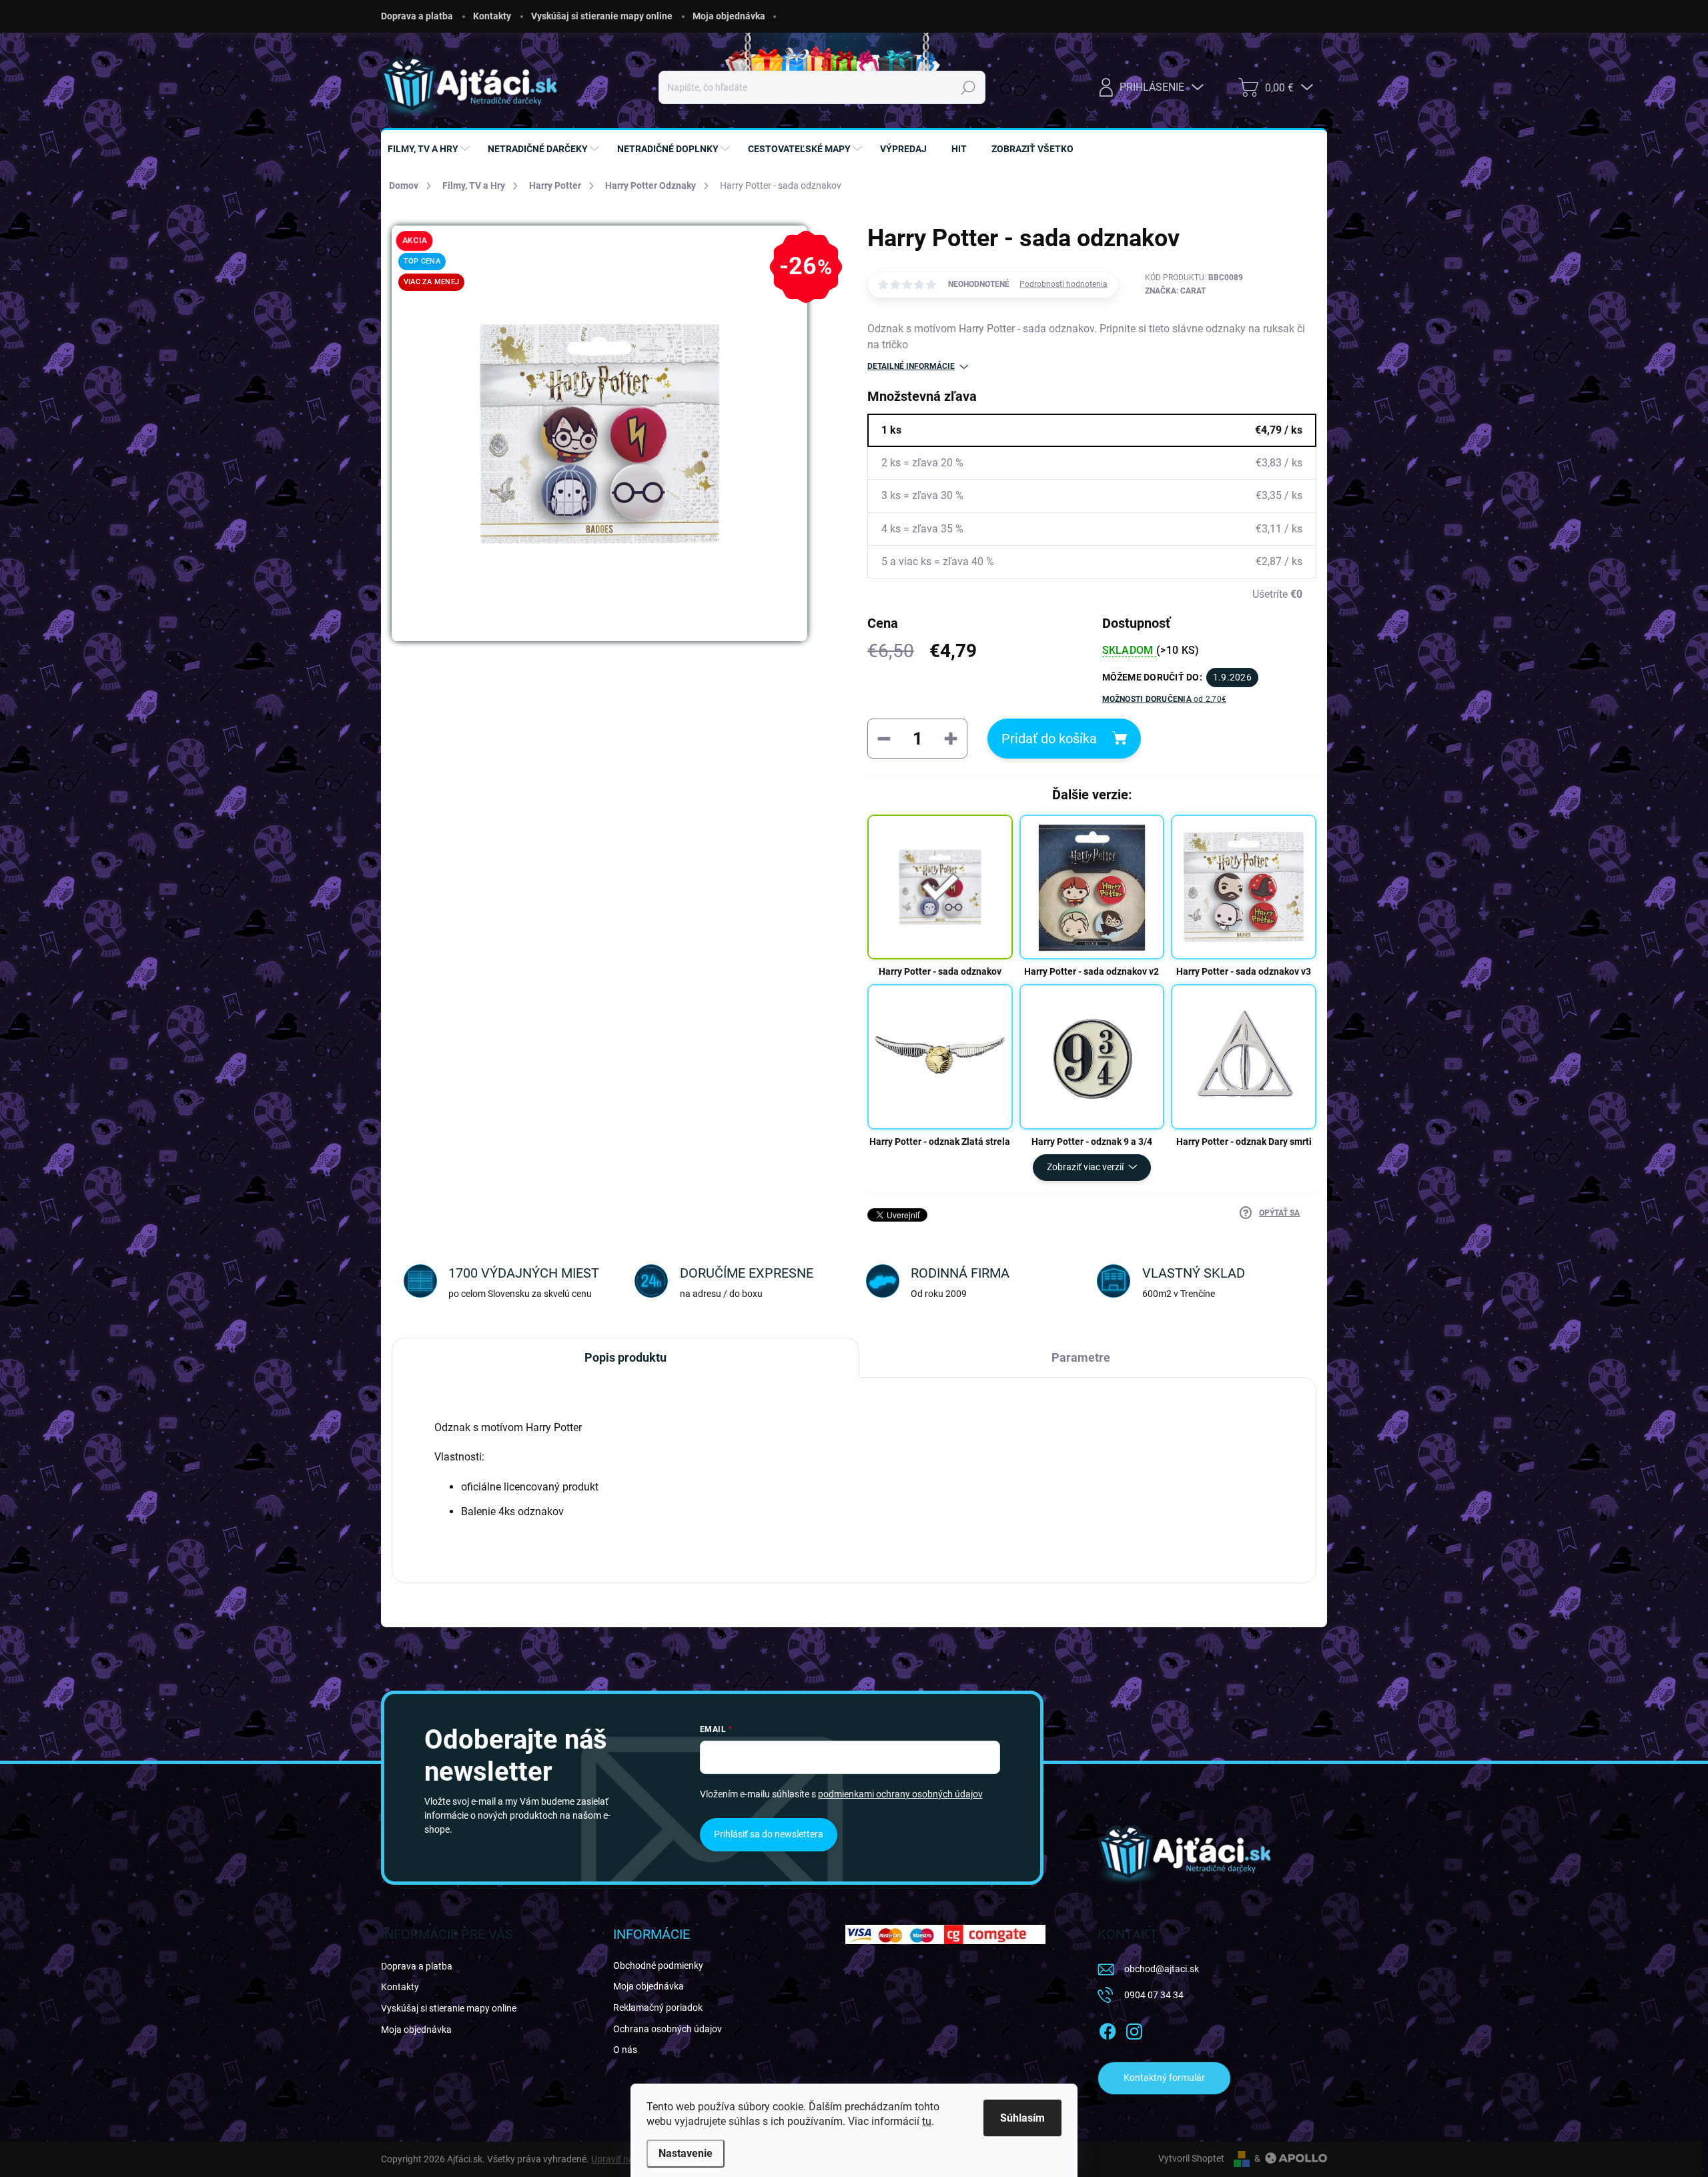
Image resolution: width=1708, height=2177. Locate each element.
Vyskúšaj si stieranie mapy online (602, 16)
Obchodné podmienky (658, 1966)
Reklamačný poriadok (658, 2008)
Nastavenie (686, 2153)
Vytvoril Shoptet (1191, 2158)
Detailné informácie (911, 366)
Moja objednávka (729, 16)
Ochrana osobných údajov (668, 2029)
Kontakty (492, 16)
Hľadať (968, 87)
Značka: (1175, 291)
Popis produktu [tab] (625, 1357)
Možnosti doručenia (1165, 699)
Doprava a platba (417, 16)
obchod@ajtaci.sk (1162, 1969)
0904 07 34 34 (1154, 1995)
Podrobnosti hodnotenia (1063, 284)
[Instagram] (1134, 2029)
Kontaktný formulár (1164, 2078)
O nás (625, 2050)
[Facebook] (1108, 2029)
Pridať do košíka (1049, 739)
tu (927, 2121)
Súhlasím (1022, 2118)
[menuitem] (430, 149)
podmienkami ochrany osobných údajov (900, 1794)
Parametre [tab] (1081, 1357)
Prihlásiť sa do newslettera (769, 1834)
